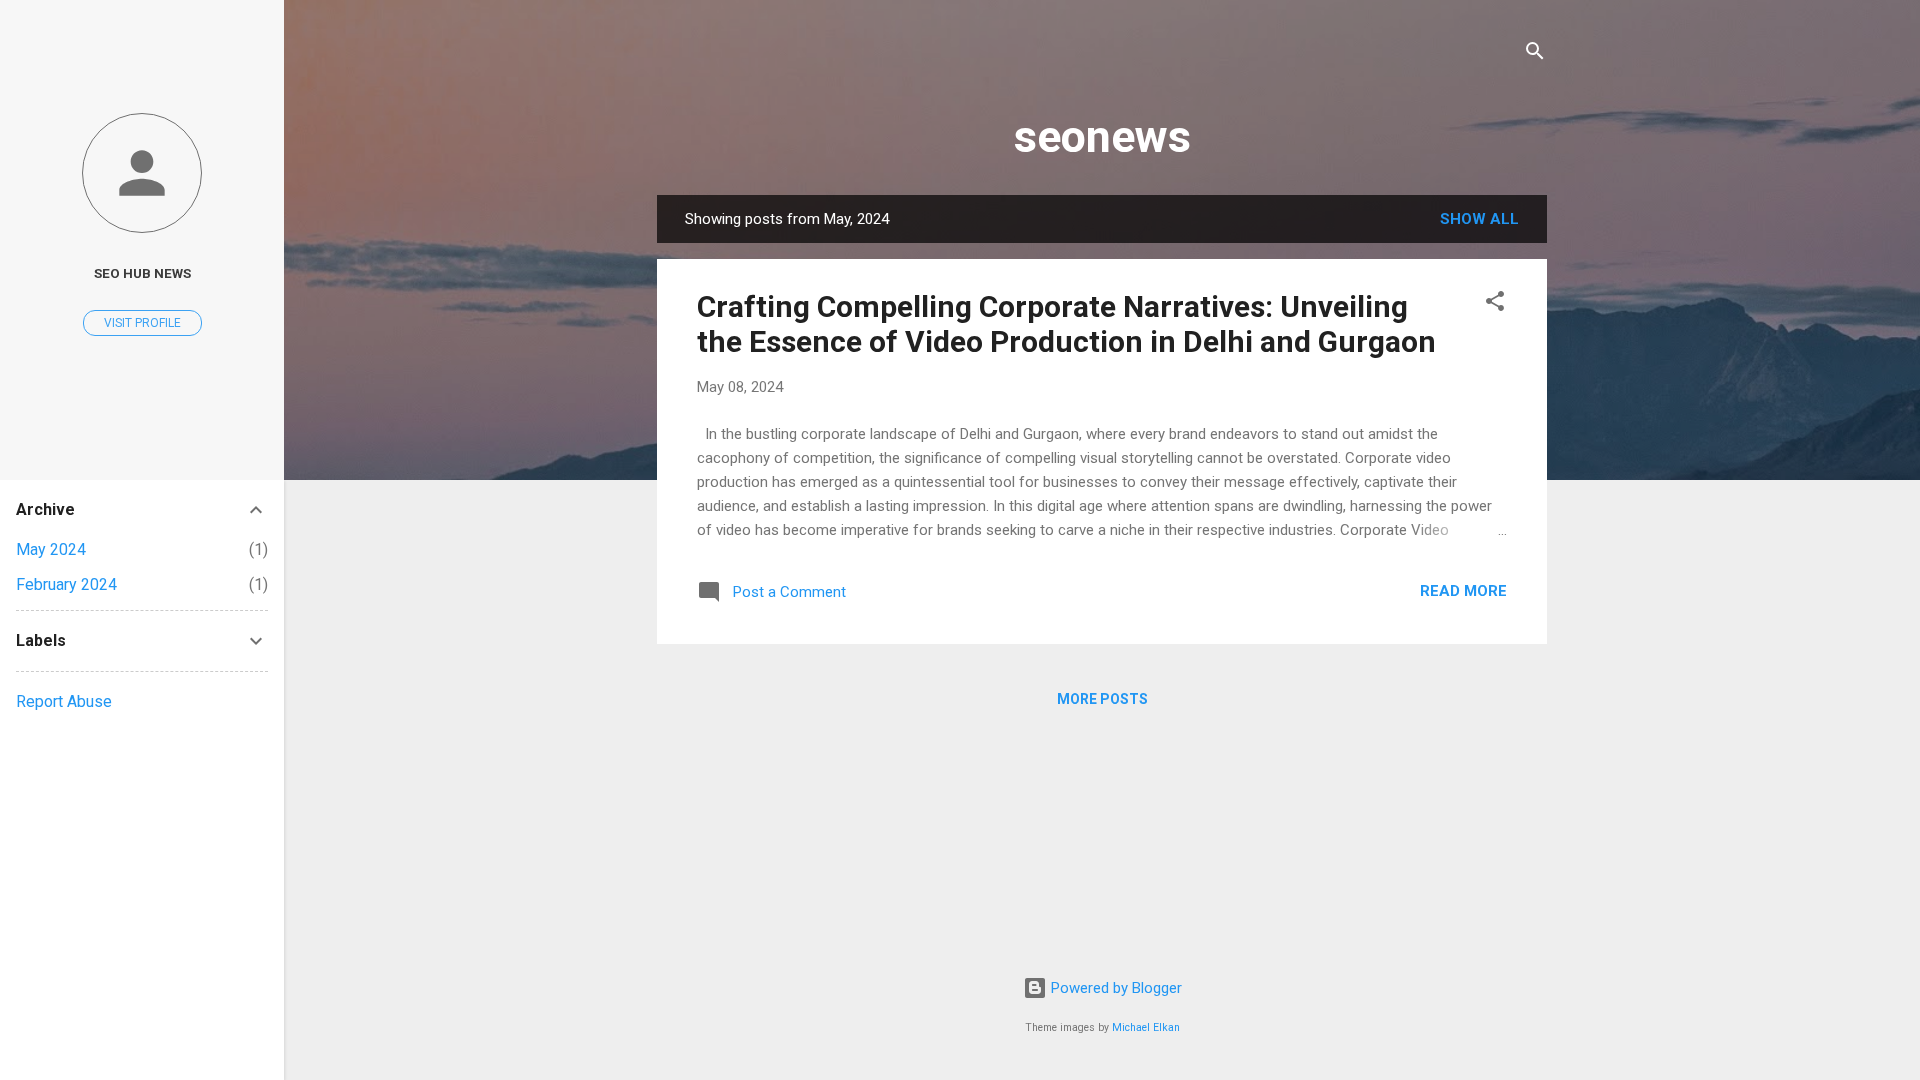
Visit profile (142, 323)
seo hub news (142, 273)
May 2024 (51, 549)
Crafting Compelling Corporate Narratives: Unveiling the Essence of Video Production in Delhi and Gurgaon (1066, 324)
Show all (1479, 219)
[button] (1495, 304)
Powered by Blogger (1114, 988)
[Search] (1535, 54)
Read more (1463, 591)
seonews (1102, 136)
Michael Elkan (1146, 1027)
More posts (1102, 699)
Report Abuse (64, 701)
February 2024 (66, 584)
